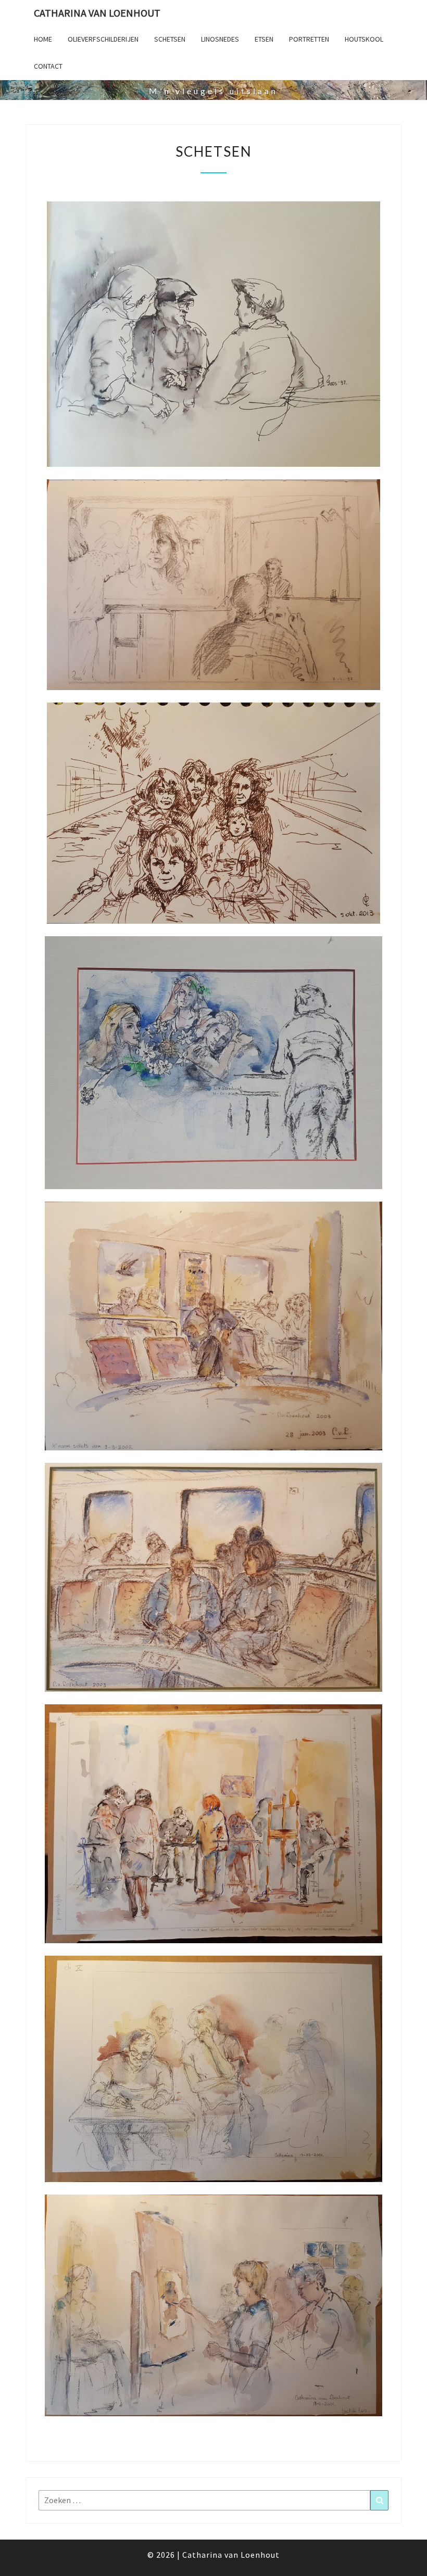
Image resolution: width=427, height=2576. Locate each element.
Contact (48, 66)
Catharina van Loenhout (97, 13)
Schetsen (170, 39)
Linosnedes (220, 39)
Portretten (309, 39)
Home (43, 39)
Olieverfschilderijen (103, 39)
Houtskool (364, 39)
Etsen (264, 39)
